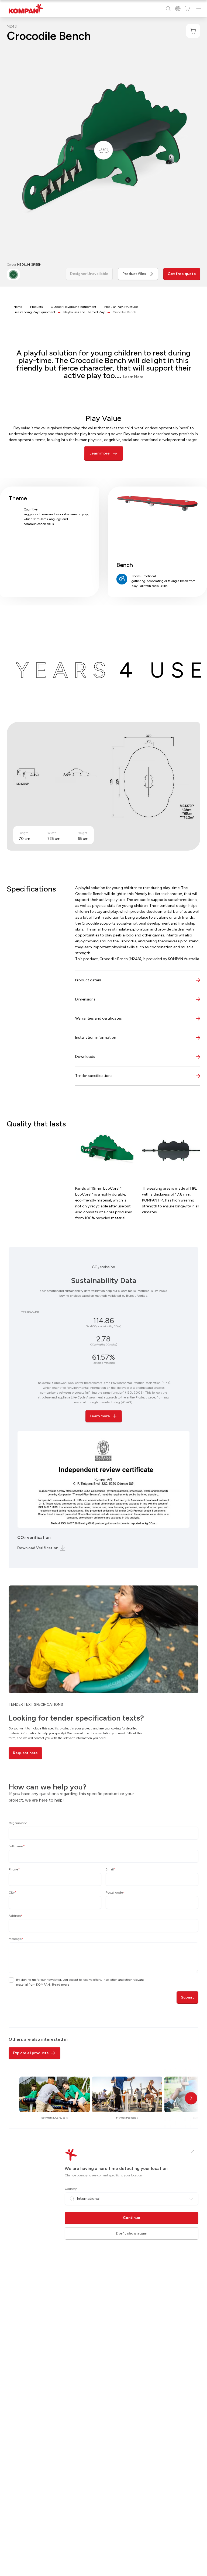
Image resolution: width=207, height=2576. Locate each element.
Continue (132, 2218)
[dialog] (103, 1288)
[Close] (192, 2152)
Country (71, 2189)
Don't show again (132, 2233)
